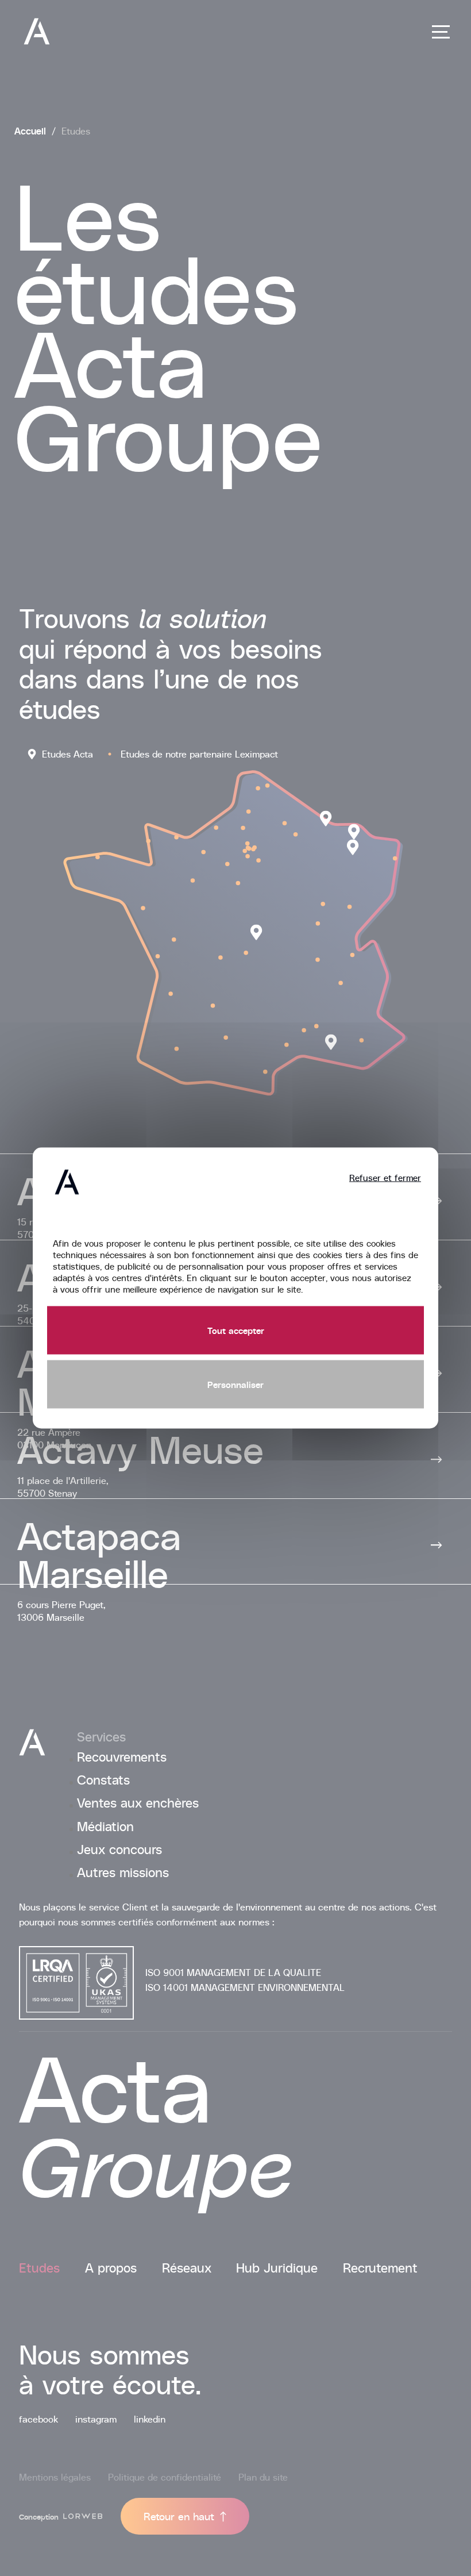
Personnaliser (235, 1384)
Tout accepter (236, 1330)
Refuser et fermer (385, 1178)
